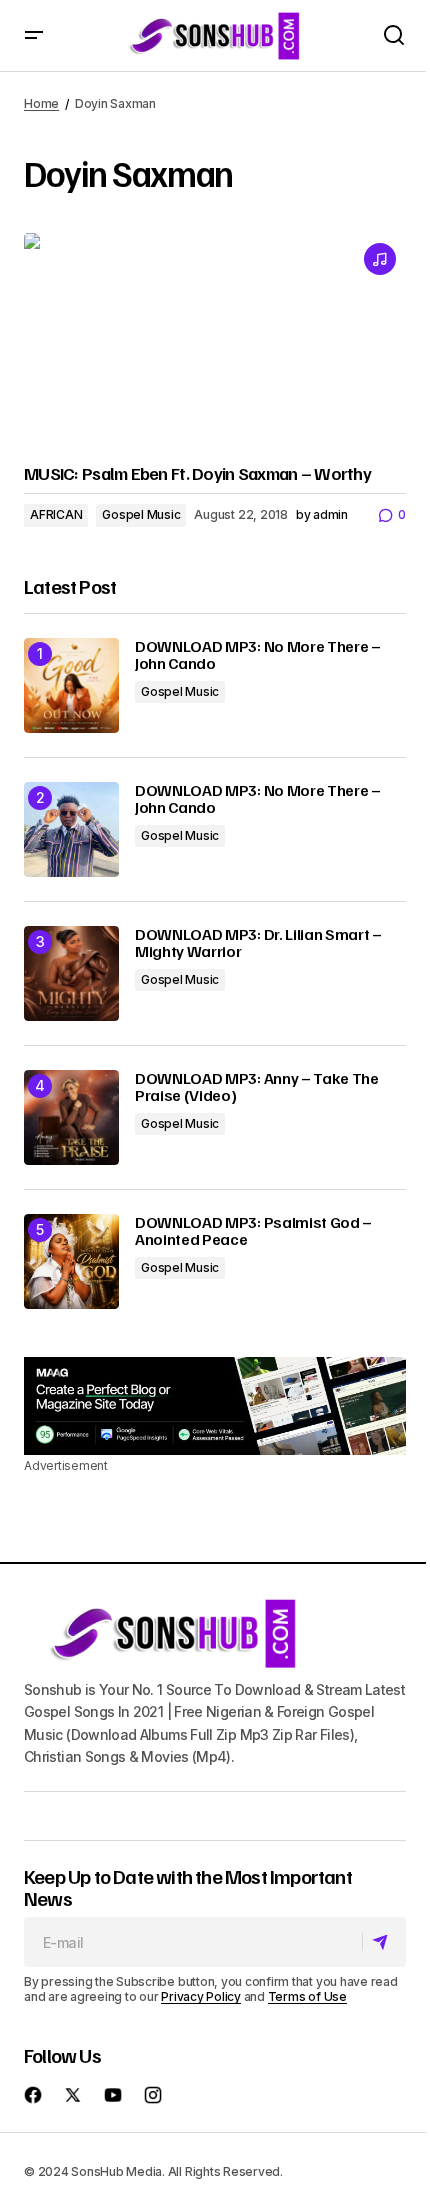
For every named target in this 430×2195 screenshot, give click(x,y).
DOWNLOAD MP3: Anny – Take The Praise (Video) (257, 1087)
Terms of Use (307, 1996)
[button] (34, 35)
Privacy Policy (201, 1996)
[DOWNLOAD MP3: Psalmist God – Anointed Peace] (71, 1261)
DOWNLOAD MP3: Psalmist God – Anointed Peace (253, 1231)
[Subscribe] (383, 1943)
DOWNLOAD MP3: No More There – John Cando (258, 655)
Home (41, 103)
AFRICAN (56, 514)
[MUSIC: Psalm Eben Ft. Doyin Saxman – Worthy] (215, 340)
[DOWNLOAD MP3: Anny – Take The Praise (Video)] (71, 1117)
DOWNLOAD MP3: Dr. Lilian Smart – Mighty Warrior (258, 943)
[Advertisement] (215, 1406)
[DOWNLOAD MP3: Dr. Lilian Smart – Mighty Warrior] (71, 973)
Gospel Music (141, 514)
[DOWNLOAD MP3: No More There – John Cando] (71, 685)
